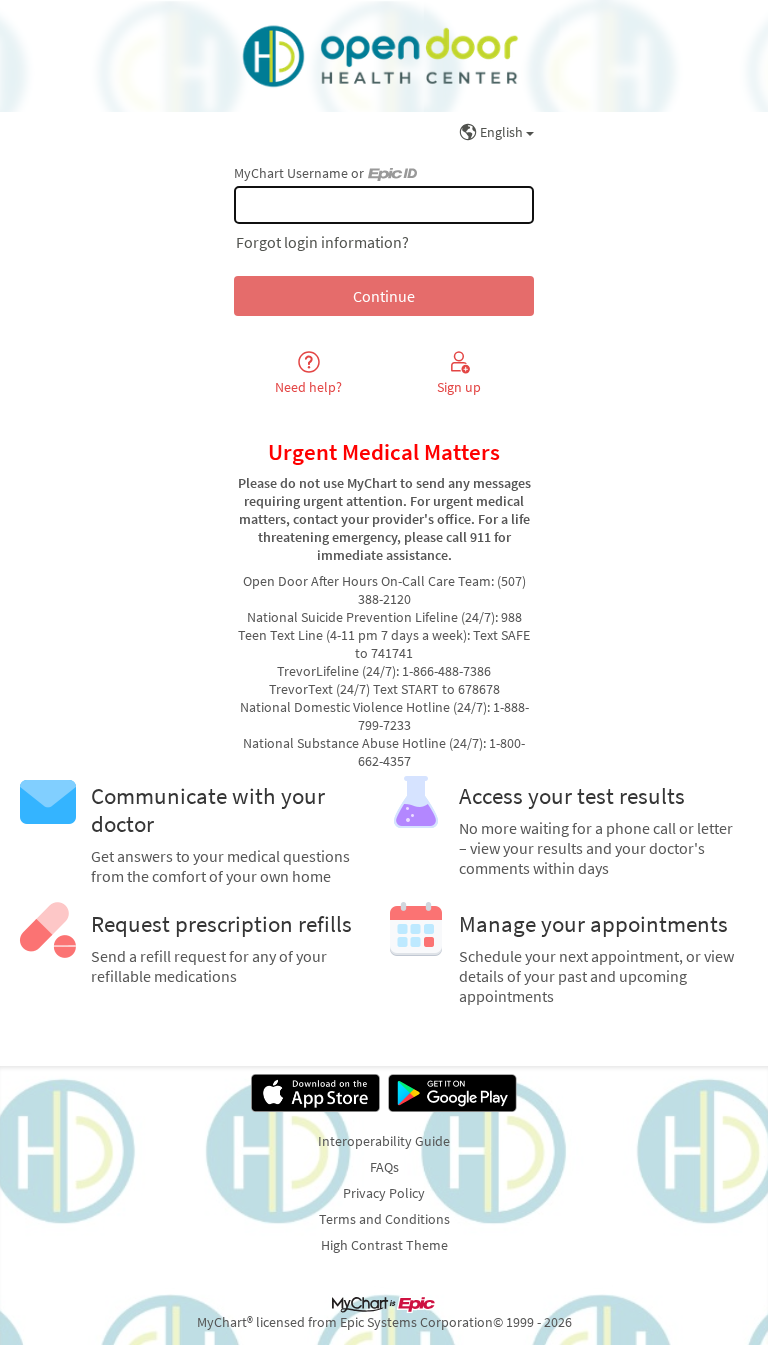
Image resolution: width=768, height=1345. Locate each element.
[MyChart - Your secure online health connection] (384, 56)
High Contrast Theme (384, 1245)
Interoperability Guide (384, 1141)
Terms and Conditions (384, 1219)
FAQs (384, 1167)
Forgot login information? (322, 242)
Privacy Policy (384, 1193)
